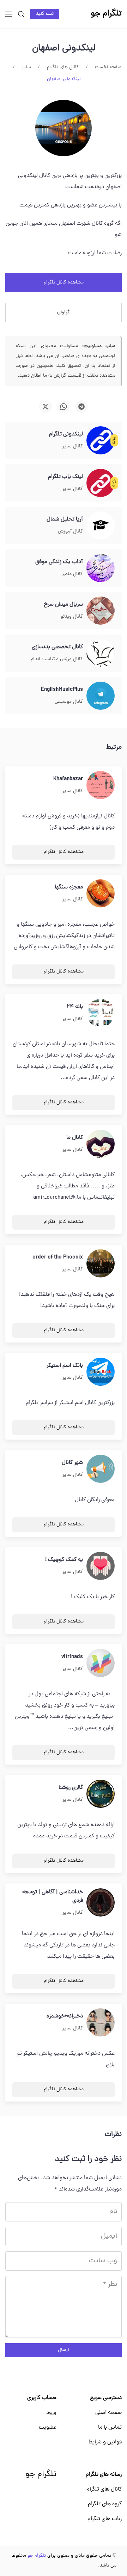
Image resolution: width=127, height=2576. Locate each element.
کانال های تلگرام (104, 2489)
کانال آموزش (70, 532)
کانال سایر (73, 447)
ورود (51, 2413)
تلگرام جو (41, 2475)
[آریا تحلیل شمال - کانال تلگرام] (101, 526)
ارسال (64, 2350)
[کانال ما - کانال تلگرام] (101, 1144)
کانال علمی (72, 574)
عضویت (48, 2428)
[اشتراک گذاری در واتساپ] (64, 407)
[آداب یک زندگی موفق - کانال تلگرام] (101, 568)
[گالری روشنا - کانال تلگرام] (101, 1794)
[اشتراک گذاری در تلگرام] (81, 407)
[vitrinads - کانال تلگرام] (101, 1663)
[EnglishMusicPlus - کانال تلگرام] (101, 696)
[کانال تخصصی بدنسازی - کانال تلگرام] (101, 653)
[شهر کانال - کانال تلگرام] (101, 1469)
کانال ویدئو (72, 617)
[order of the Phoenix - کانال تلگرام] (101, 1264)
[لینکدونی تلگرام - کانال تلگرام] (101, 441)
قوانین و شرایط (105, 2442)
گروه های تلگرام (105, 2504)
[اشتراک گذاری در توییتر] (46, 407)
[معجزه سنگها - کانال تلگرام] (101, 894)
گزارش (64, 313)
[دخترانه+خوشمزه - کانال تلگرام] (101, 2023)
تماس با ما (110, 2428)
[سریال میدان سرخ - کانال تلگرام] (101, 611)
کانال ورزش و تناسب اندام (57, 659)
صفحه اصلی (108, 2413)
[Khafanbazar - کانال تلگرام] (101, 785)
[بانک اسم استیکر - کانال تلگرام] (101, 1372)
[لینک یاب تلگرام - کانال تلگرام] (101, 483)
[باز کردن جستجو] (21, 14)
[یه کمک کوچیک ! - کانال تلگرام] (101, 1566)
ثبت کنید (45, 14)
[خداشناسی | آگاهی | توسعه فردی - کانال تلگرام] (101, 1903)
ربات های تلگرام (105, 2519)
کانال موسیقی (69, 702)
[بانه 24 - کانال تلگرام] (101, 1013)
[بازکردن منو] (9, 14)
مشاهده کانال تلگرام (64, 283)
